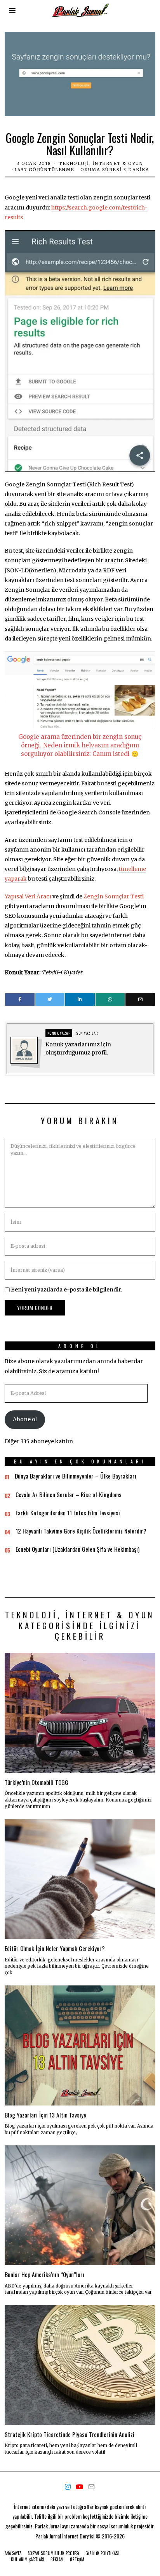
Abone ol (25, 1419)
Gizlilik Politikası (102, 2553)
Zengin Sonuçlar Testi (114, 896)
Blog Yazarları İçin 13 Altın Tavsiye (45, 2115)
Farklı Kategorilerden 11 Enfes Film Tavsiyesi (68, 1513)
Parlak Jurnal (48, 2536)
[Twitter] (50, 999)
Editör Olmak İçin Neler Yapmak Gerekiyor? (55, 1948)
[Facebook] (20, 999)
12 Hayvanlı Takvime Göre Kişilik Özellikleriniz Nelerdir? (81, 1531)
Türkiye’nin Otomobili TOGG (37, 1782)
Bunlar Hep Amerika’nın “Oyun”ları (44, 2274)
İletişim (77, 2559)
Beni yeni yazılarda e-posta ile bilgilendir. (66, 1290)
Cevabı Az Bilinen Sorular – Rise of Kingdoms (69, 1494)
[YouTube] (79, 2487)
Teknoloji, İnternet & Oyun (101, 163)
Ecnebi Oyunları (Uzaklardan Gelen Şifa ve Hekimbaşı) (77, 1549)
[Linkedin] (80, 999)
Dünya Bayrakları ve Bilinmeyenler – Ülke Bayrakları (76, 1476)
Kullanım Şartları (28, 2559)
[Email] (140, 999)
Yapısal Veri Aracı (28, 896)
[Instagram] (68, 2487)
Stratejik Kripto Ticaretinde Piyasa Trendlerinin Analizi (70, 2434)
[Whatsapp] (110, 999)
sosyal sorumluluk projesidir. (126, 2526)
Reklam (57, 2559)
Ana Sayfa (13, 2553)
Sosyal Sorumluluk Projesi (53, 2553)
